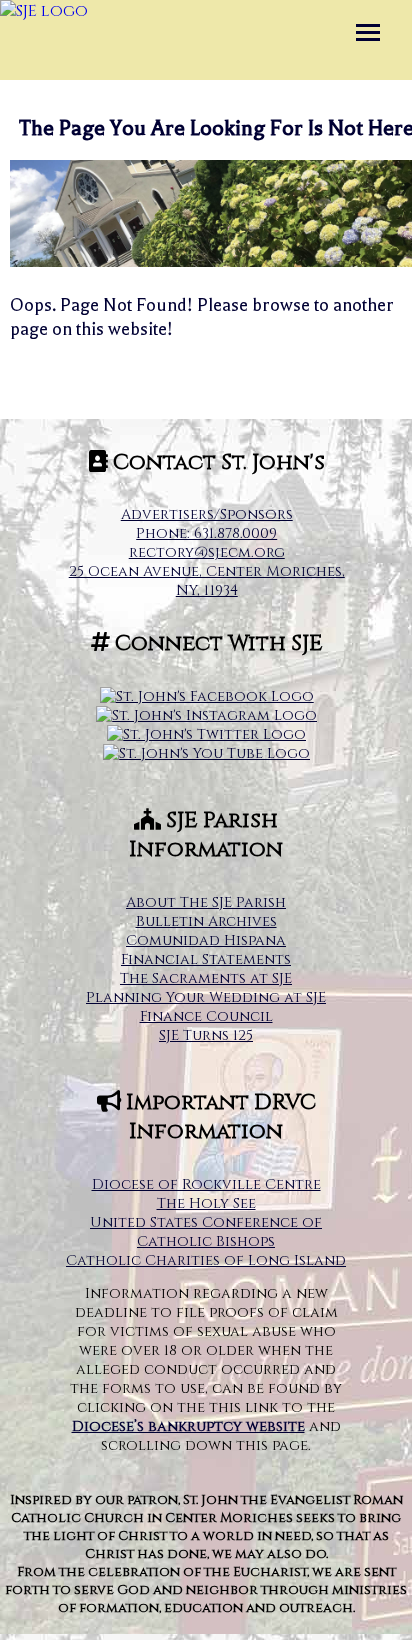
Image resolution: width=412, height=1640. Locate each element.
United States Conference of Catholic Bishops (206, 1232)
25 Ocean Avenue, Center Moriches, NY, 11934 (207, 581)
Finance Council (206, 1016)
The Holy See (206, 1203)
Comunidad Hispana (206, 940)
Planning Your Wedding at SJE (206, 997)
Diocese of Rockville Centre (206, 1184)
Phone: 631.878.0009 (206, 533)
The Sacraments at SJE (206, 978)
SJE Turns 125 (206, 1035)
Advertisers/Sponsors (207, 514)
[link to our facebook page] (207, 696)
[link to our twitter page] (206, 734)
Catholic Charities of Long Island (206, 1260)
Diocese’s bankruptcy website (188, 1426)
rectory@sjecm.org (207, 552)
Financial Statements (206, 959)
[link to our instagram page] (206, 715)
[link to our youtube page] (206, 753)
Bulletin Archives (206, 921)
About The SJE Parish (206, 902)
